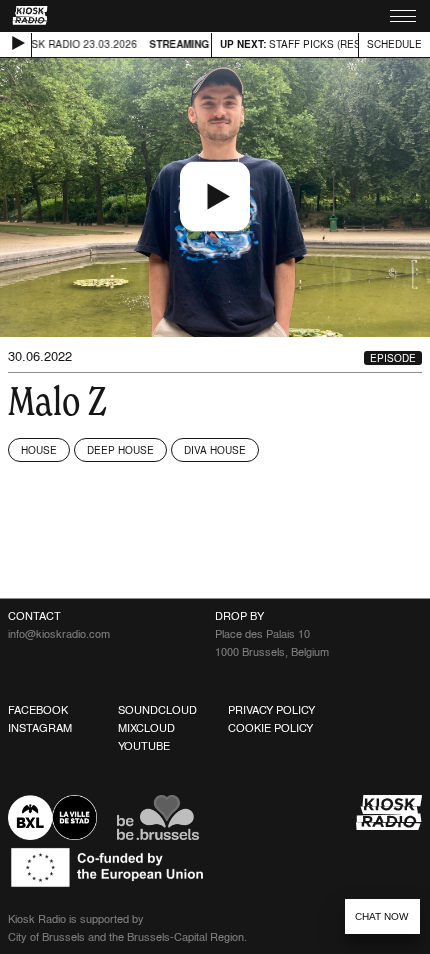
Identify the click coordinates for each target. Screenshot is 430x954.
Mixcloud (146, 728)
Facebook (38, 710)
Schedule (394, 44)
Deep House (120, 450)
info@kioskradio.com (59, 634)
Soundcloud (157, 710)
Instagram (40, 728)
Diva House (215, 450)
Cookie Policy (270, 728)
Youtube (144, 746)
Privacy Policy (271, 710)
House (39, 450)
